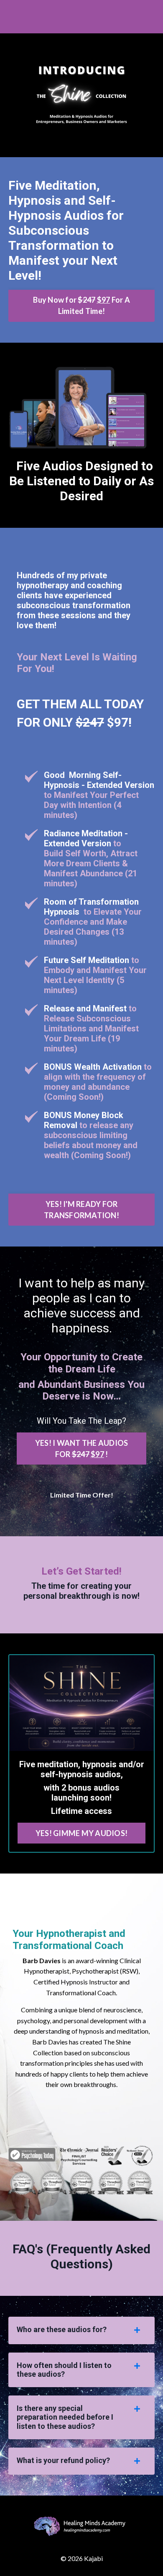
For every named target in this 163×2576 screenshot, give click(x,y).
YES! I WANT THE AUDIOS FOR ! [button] (82, 1449)
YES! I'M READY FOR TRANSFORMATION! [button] (81, 1210)
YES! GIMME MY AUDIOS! (81, 1833)
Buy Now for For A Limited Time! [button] (81, 305)
